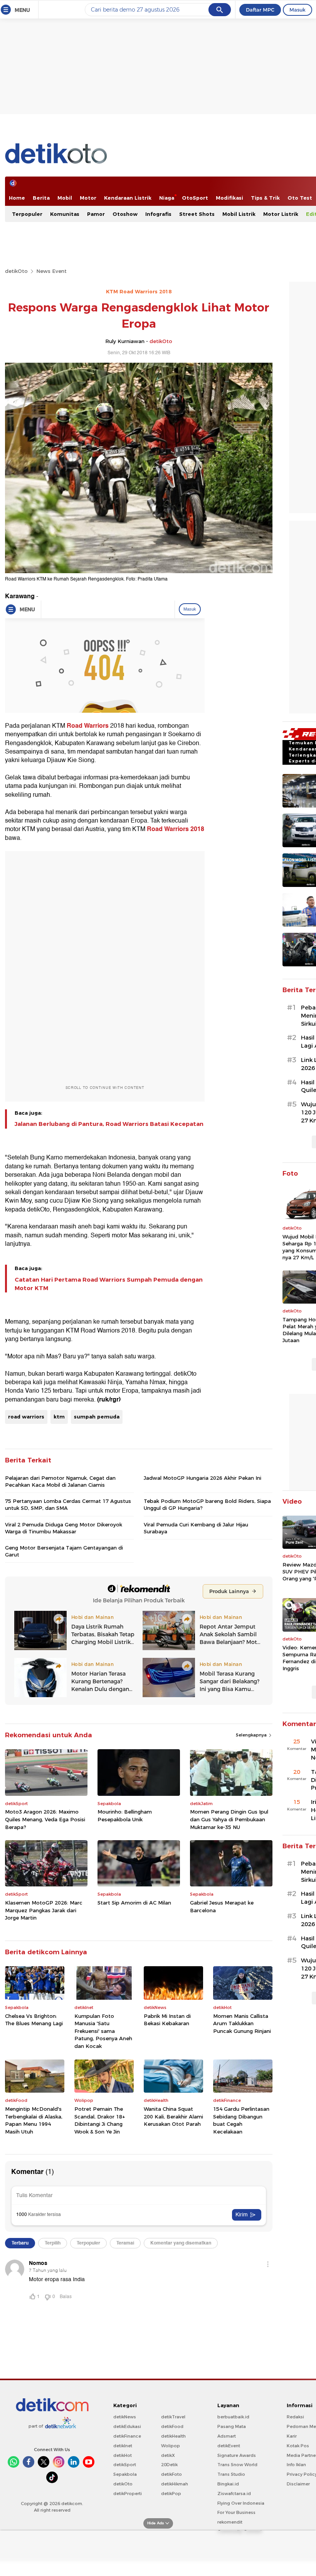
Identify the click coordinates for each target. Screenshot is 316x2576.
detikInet (123, 2446)
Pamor (96, 214)
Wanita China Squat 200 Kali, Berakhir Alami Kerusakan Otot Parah (173, 2116)
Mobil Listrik (239, 214)
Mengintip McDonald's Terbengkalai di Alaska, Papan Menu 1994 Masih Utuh (34, 2120)
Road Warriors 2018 (176, 829)
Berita (41, 198)
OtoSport (195, 198)
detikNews (125, 2417)
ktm (59, 1417)
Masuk (298, 10)
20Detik (169, 2465)
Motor (88, 198)
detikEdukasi (127, 2426)
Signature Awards (237, 2455)
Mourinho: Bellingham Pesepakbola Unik (125, 1815)
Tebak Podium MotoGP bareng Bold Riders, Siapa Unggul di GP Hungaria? (207, 1504)
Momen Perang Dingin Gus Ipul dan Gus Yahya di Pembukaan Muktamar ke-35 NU (229, 1819)
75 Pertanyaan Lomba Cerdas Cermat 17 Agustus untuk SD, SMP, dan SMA (68, 1504)
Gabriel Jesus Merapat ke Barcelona (222, 1906)
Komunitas (65, 214)
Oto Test (300, 198)
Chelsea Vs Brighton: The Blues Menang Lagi (34, 2020)
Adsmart (227, 2436)
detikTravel (173, 2417)
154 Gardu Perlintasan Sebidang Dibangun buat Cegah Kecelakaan (241, 2120)
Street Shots (197, 214)
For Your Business (236, 2512)
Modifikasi (229, 198)
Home (17, 198)
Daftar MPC (260, 10)
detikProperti (128, 2494)
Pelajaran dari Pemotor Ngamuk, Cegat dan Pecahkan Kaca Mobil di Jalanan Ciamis (60, 1481)
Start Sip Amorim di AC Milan (134, 1903)
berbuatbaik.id (233, 2417)
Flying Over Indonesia (241, 2503)
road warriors (26, 1417)
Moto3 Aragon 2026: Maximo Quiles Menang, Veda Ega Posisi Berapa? (45, 1819)
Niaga (167, 198)
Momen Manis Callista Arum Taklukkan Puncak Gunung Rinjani (242, 2023)
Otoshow (125, 214)
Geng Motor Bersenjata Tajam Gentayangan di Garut (64, 1551)
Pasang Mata (232, 2426)
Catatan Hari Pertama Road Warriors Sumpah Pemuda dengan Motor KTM (109, 1284)
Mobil (65, 198)
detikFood (172, 2426)
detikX (168, 2455)
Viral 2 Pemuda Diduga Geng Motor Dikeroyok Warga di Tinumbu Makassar (64, 1528)
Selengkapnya (252, 1735)
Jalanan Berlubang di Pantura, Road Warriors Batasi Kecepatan (109, 1124)
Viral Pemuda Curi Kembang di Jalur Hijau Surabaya (196, 1528)
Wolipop (171, 2446)
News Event (51, 271)
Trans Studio (231, 2474)
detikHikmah (175, 2484)
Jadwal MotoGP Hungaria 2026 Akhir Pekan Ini (203, 1478)
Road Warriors (88, 726)
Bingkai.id (228, 2484)
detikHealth (173, 2436)
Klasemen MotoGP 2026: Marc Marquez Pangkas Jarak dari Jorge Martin (44, 1910)
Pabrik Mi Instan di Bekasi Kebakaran (167, 2020)
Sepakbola (125, 2474)
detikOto (16, 271)
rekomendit (230, 2522)
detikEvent (229, 2446)
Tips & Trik (265, 198)
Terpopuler (27, 214)
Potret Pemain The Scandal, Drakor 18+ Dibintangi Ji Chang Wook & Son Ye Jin (100, 2120)
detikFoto (171, 2474)
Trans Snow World (237, 2465)
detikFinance (127, 2436)
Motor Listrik (281, 214)
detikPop (171, 2494)
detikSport (125, 2465)
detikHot (123, 2455)
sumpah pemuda (97, 1417)
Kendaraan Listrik (128, 198)
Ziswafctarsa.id (234, 2494)
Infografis (158, 214)
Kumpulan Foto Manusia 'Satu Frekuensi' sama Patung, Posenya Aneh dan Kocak (103, 2031)
